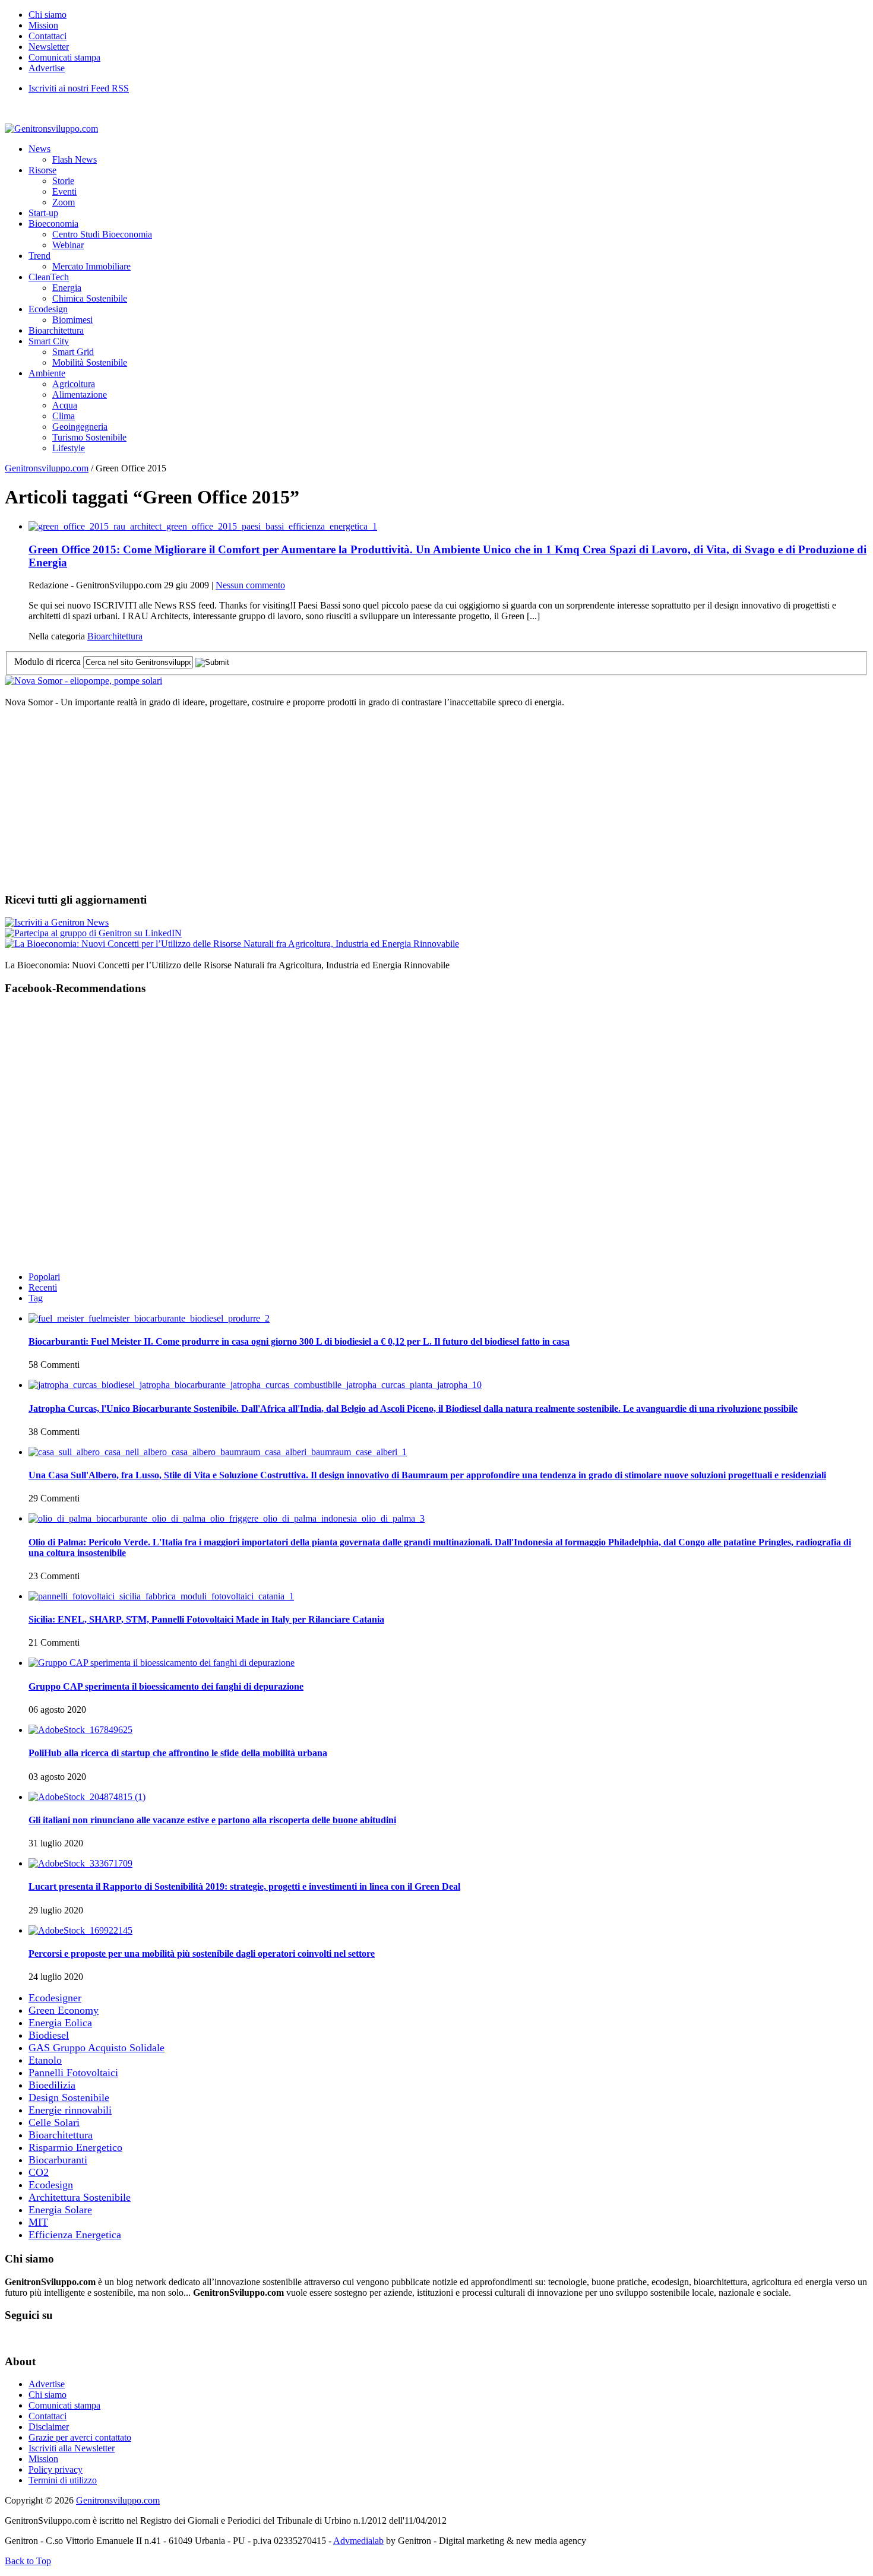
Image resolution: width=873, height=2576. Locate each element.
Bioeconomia (53, 224)
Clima (64, 416)
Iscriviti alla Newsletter (72, 2448)
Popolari (44, 1277)
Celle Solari (54, 2122)
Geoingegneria (80, 427)
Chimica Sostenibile (90, 298)
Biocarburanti (58, 2160)
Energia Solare (60, 2210)
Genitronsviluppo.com (47, 468)
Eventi (64, 191)
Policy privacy (56, 2469)
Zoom (64, 202)
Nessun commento (250, 585)
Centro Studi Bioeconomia (102, 234)
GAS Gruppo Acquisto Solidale (97, 2048)
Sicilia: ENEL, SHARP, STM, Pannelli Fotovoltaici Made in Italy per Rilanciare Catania (206, 1619)
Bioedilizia (52, 2085)
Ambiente (47, 373)
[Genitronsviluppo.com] (51, 129)
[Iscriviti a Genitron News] (57, 922)
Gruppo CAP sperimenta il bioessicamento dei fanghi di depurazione (166, 1686)
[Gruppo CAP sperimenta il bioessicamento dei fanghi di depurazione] (162, 1663)
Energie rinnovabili (70, 2110)
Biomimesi (72, 320)
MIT (38, 2222)
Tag (36, 1298)
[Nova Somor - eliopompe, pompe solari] (83, 681)
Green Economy (64, 2010)
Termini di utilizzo (63, 2480)
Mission (43, 25)
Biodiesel (49, 2035)
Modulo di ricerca (48, 662)
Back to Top (28, 2561)
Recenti (43, 1287)
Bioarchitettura (56, 330)
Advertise (47, 68)
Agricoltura (74, 384)
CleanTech (49, 277)
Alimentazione (80, 395)
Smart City (49, 341)
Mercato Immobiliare (91, 266)
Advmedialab (358, 2541)
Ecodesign (48, 309)
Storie (63, 181)
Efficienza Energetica (75, 2235)
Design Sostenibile (69, 2097)
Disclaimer (49, 2427)
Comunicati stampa (64, 57)
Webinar (68, 245)
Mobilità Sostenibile (90, 362)
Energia (67, 288)
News (39, 149)
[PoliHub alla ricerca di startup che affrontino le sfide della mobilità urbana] (80, 1730)
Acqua (65, 405)
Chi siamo (48, 15)
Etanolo (45, 2060)
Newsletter (49, 47)
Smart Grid (73, 352)
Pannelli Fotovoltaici (73, 2073)
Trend (39, 256)
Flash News (75, 159)
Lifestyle (69, 448)
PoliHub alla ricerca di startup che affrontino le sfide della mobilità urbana (178, 1753)
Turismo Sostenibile (89, 437)
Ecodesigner (55, 1998)
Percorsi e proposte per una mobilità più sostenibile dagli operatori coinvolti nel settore (202, 1954)
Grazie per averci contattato (80, 2437)
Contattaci (48, 36)
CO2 (39, 2172)
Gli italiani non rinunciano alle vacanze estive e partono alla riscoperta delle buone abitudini (212, 1820)
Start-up (43, 213)
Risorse (42, 170)
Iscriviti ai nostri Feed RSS (79, 88)
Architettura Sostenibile (80, 2197)
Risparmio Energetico (75, 2147)
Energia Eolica (60, 2023)
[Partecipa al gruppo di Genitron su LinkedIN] (93, 933)
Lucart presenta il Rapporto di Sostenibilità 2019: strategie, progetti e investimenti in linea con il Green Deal (244, 1886)
